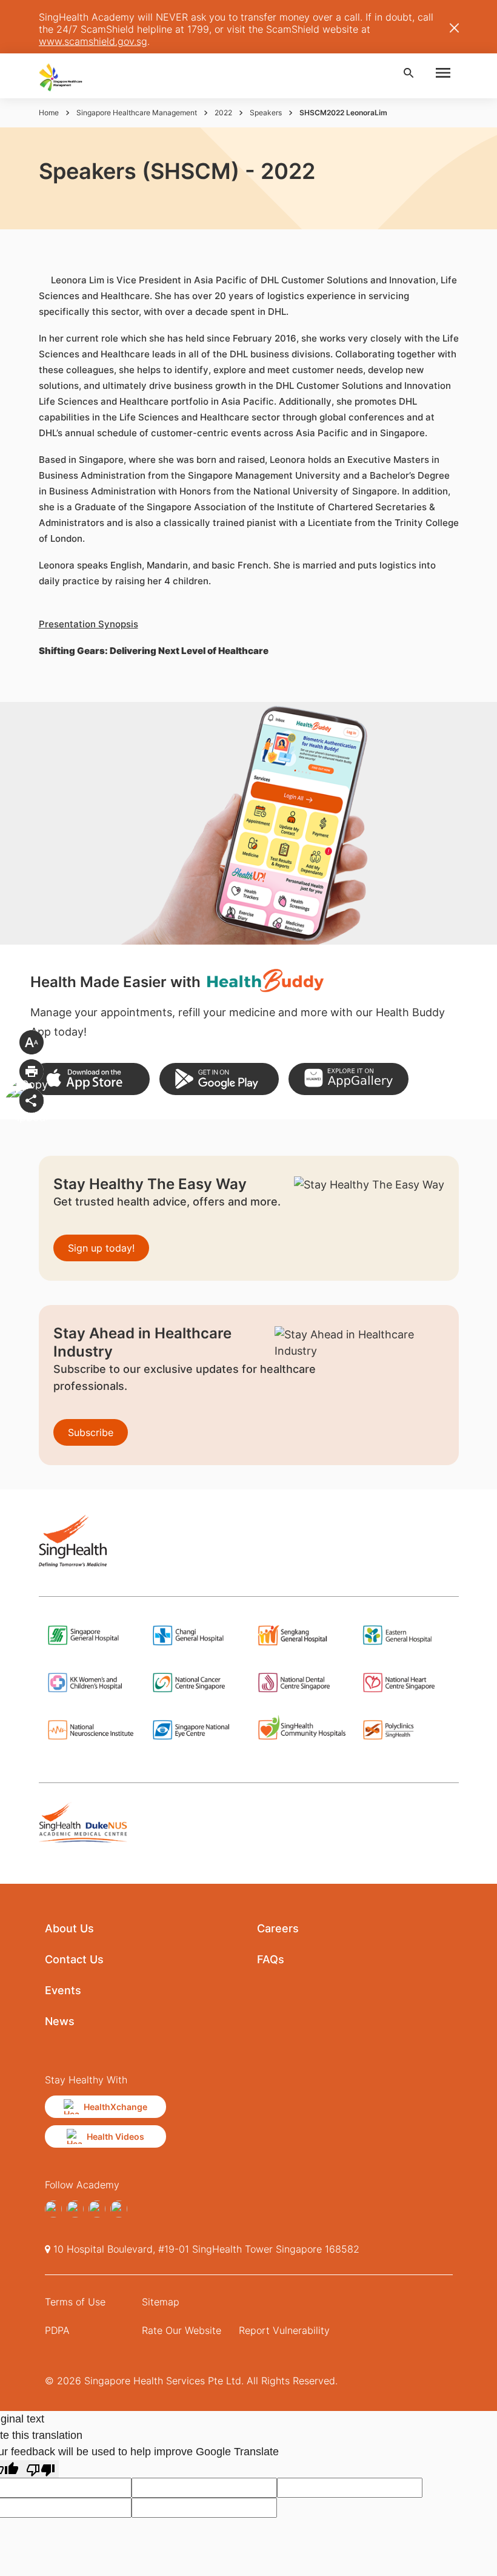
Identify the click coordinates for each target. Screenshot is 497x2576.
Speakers (266, 113)
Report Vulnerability (284, 2330)
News (60, 2021)
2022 (223, 113)
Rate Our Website (182, 2330)
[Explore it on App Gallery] (348, 1079)
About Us (69, 1928)
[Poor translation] (41, 2469)
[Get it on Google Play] (219, 1079)
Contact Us (74, 1959)
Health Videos (115, 2136)
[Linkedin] (119, 2209)
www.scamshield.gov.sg (93, 41)
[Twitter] (97, 2209)
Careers (278, 1928)
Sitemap (161, 2302)
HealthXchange (115, 2107)
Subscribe (91, 1432)
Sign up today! (101, 1248)
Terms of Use (75, 2302)
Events (63, 1990)
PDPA (57, 2330)
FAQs (271, 1959)
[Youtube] (75, 2209)
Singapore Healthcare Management (137, 113)
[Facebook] (53, 2209)
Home (49, 113)
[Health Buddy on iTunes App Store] (90, 1079)
